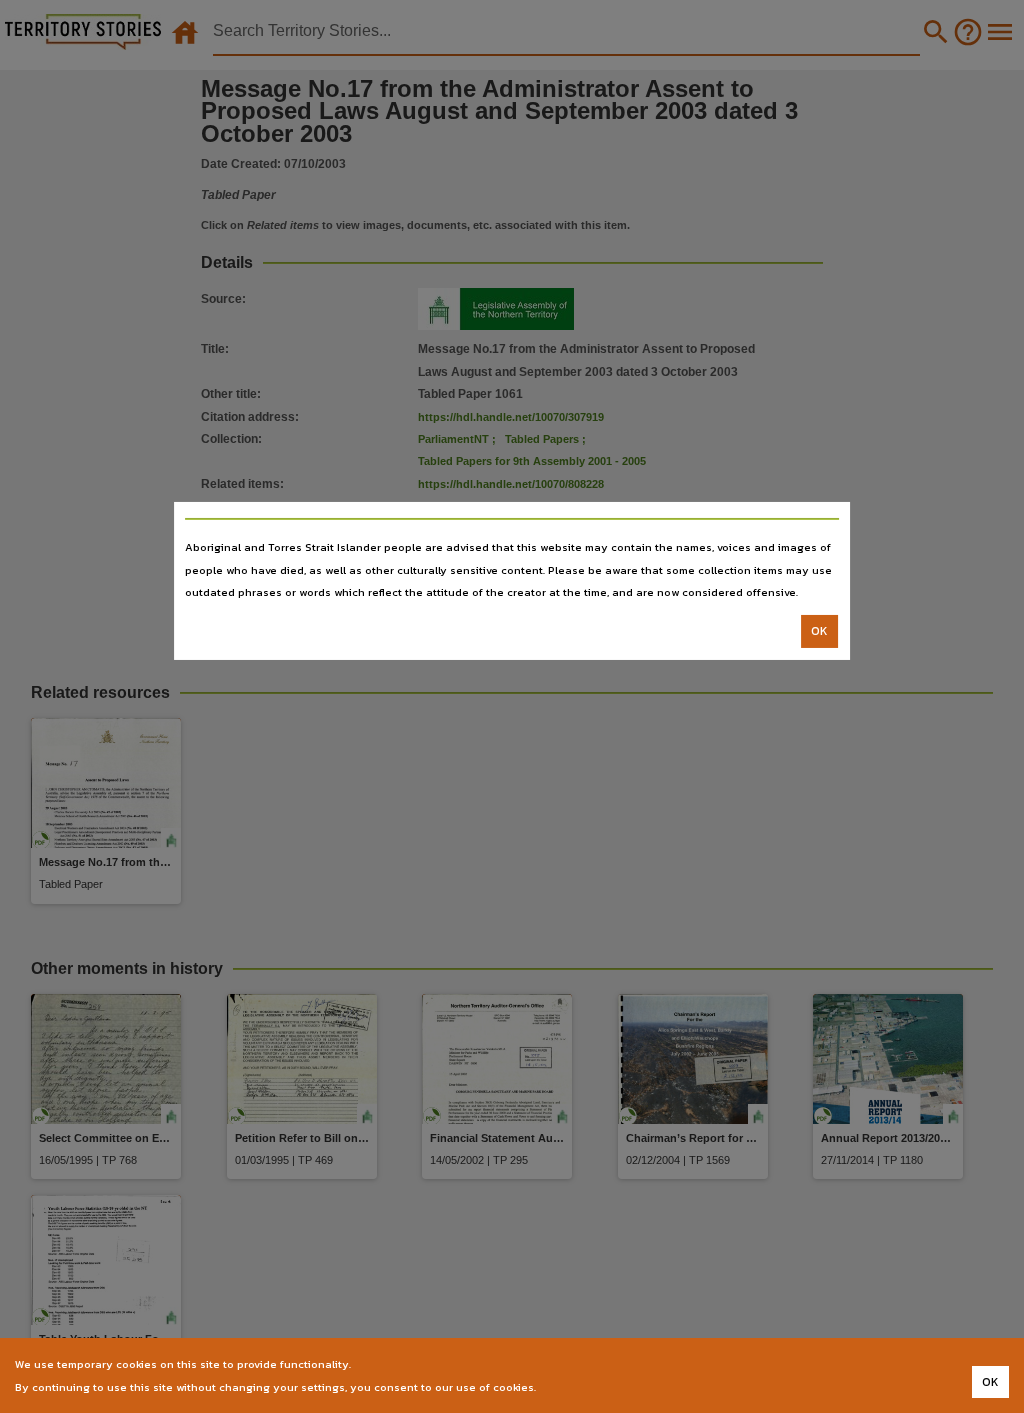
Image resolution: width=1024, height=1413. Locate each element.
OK (819, 631)
